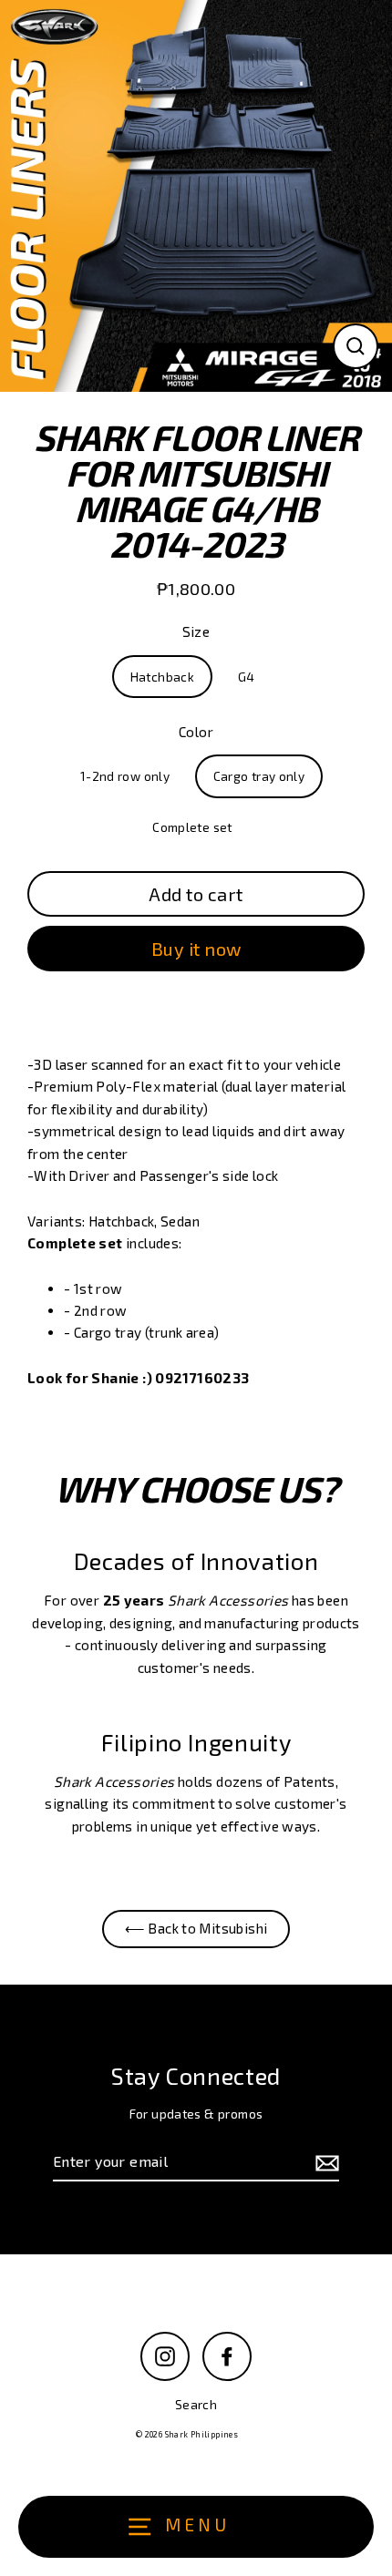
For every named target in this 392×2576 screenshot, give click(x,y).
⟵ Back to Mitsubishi (196, 1928)
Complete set (192, 827)
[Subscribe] (325, 2162)
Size (196, 631)
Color (196, 732)
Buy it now (196, 949)
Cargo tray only (259, 776)
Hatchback (162, 677)
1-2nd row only (125, 776)
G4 (247, 677)
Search (196, 2404)
